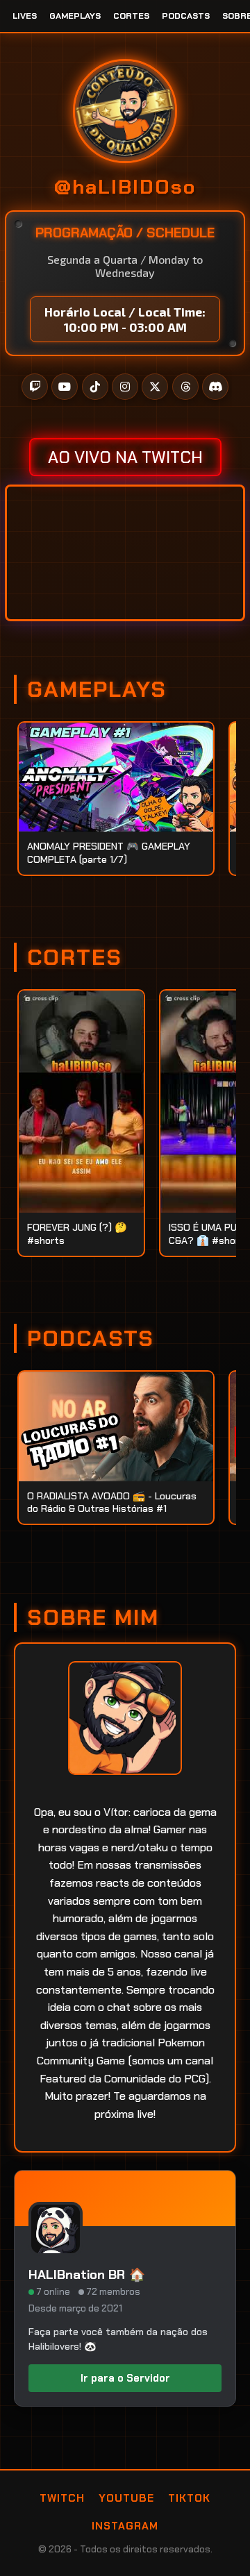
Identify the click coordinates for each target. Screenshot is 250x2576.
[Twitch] (35, 387)
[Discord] (215, 387)
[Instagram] (125, 387)
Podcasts (186, 16)
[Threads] (185, 387)
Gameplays (75, 16)
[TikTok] (95, 387)
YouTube (126, 2498)
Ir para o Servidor (125, 2378)
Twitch (62, 2498)
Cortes (131, 16)
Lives (25, 16)
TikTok (189, 2498)
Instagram (125, 2526)
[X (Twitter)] (155, 387)
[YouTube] (65, 387)
